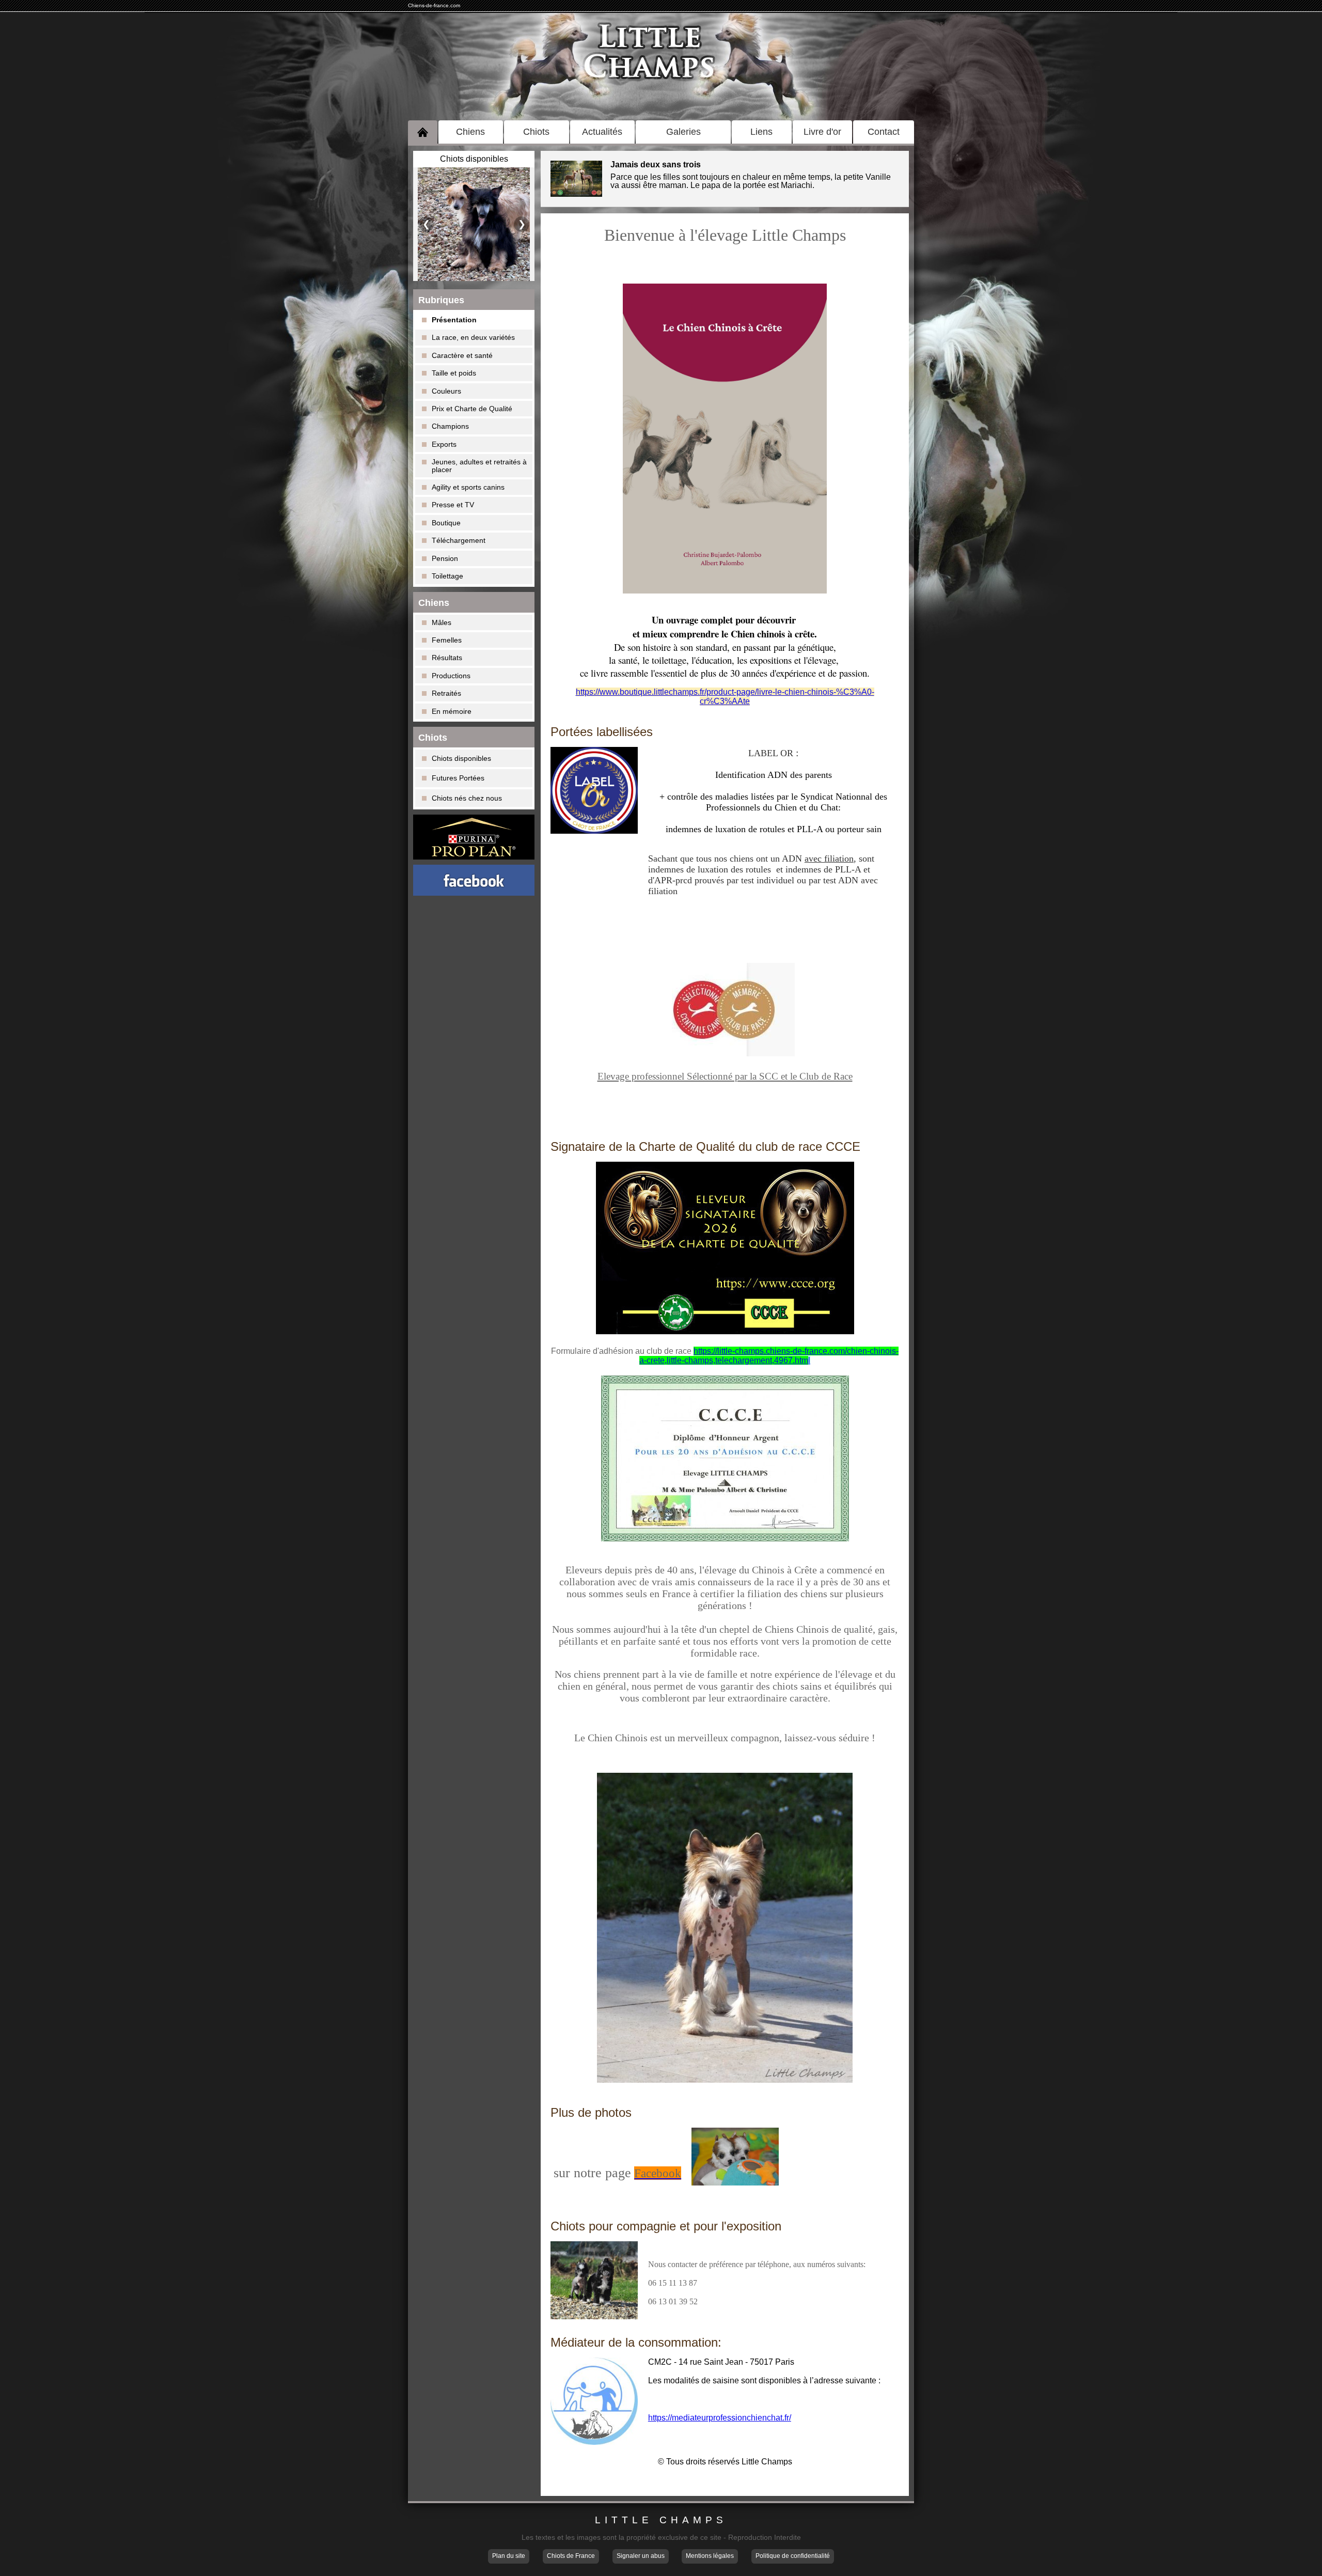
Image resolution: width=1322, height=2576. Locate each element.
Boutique (446, 523)
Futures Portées (458, 778)
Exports (444, 444)
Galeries (683, 132)
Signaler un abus (641, 2556)
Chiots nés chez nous (467, 798)
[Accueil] (423, 132)
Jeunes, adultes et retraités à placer (479, 465)
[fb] (474, 880)
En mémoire (452, 711)
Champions (450, 426)
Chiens (470, 132)
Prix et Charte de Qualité (472, 409)
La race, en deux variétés (473, 337)
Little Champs (661, 2520)
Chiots (536, 132)
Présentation (454, 320)
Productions (451, 676)
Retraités (446, 693)
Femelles (447, 640)
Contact (884, 132)
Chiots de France (571, 2556)
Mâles (442, 622)
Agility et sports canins (468, 487)
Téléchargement (459, 540)
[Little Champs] (661, 64)
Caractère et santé (462, 355)
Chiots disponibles (461, 758)
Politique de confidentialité (793, 2556)
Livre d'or (822, 132)
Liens (761, 132)
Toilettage (447, 576)
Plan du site (509, 2556)
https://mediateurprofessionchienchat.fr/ (720, 2418)
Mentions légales (710, 2556)
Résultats (447, 658)
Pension (445, 558)
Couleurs (446, 391)
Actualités (602, 132)
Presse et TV (453, 505)
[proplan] (474, 837)
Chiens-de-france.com (434, 5)
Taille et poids (454, 373)
